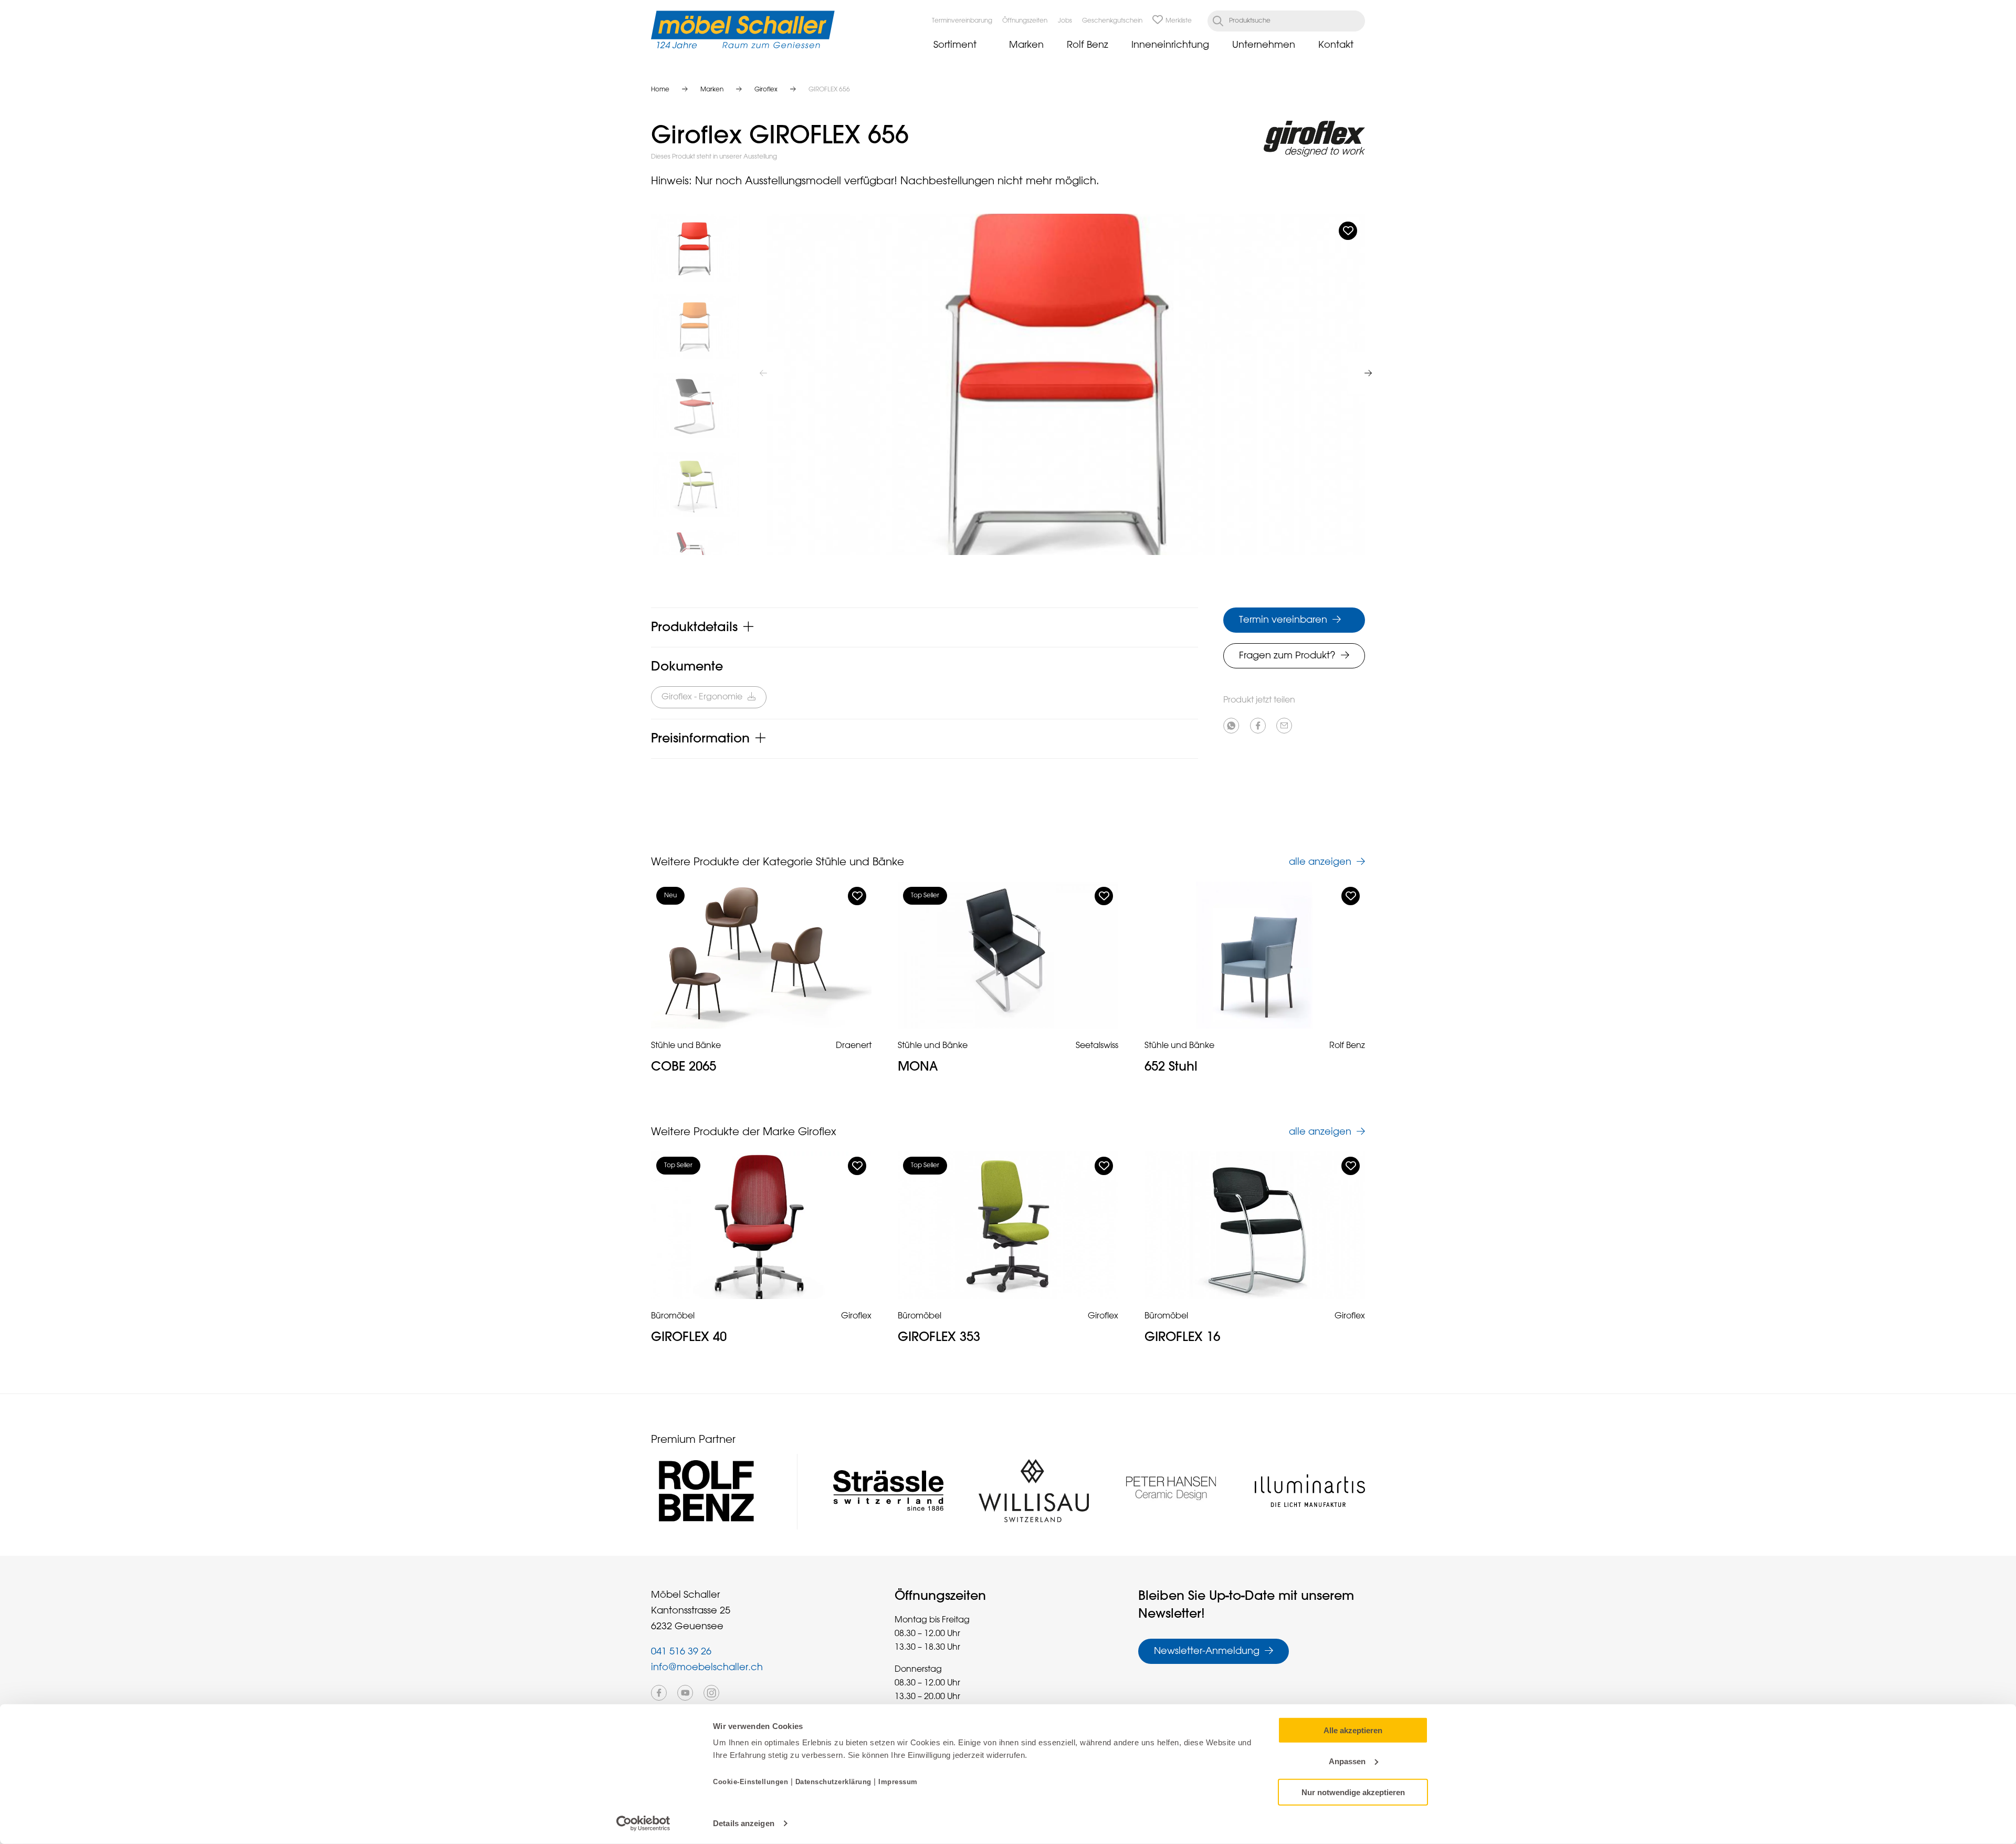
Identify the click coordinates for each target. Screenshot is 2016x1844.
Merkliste (1179, 21)
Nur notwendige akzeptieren (1353, 1792)
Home (660, 90)
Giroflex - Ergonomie (702, 697)
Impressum (898, 1782)
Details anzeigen (744, 1823)
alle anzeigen (1320, 862)
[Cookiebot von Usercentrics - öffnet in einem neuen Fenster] (643, 1824)
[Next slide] (1368, 373)
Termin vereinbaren (1283, 620)
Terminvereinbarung (962, 21)
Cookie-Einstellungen (752, 1782)
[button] (696, 248)
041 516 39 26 (681, 1652)
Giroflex (766, 90)
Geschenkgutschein (1112, 21)
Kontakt (1336, 45)
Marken (1026, 45)
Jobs (1065, 21)
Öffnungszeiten (1025, 21)
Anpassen (1347, 1761)
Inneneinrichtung (1170, 45)
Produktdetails (694, 627)
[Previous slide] (763, 373)
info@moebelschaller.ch (707, 1668)
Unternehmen (1264, 45)
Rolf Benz (1088, 45)
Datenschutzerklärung (833, 1782)
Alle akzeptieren (1353, 1730)
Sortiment (955, 45)
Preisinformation (700, 739)
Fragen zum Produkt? (1287, 656)
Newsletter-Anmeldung (1207, 1651)
